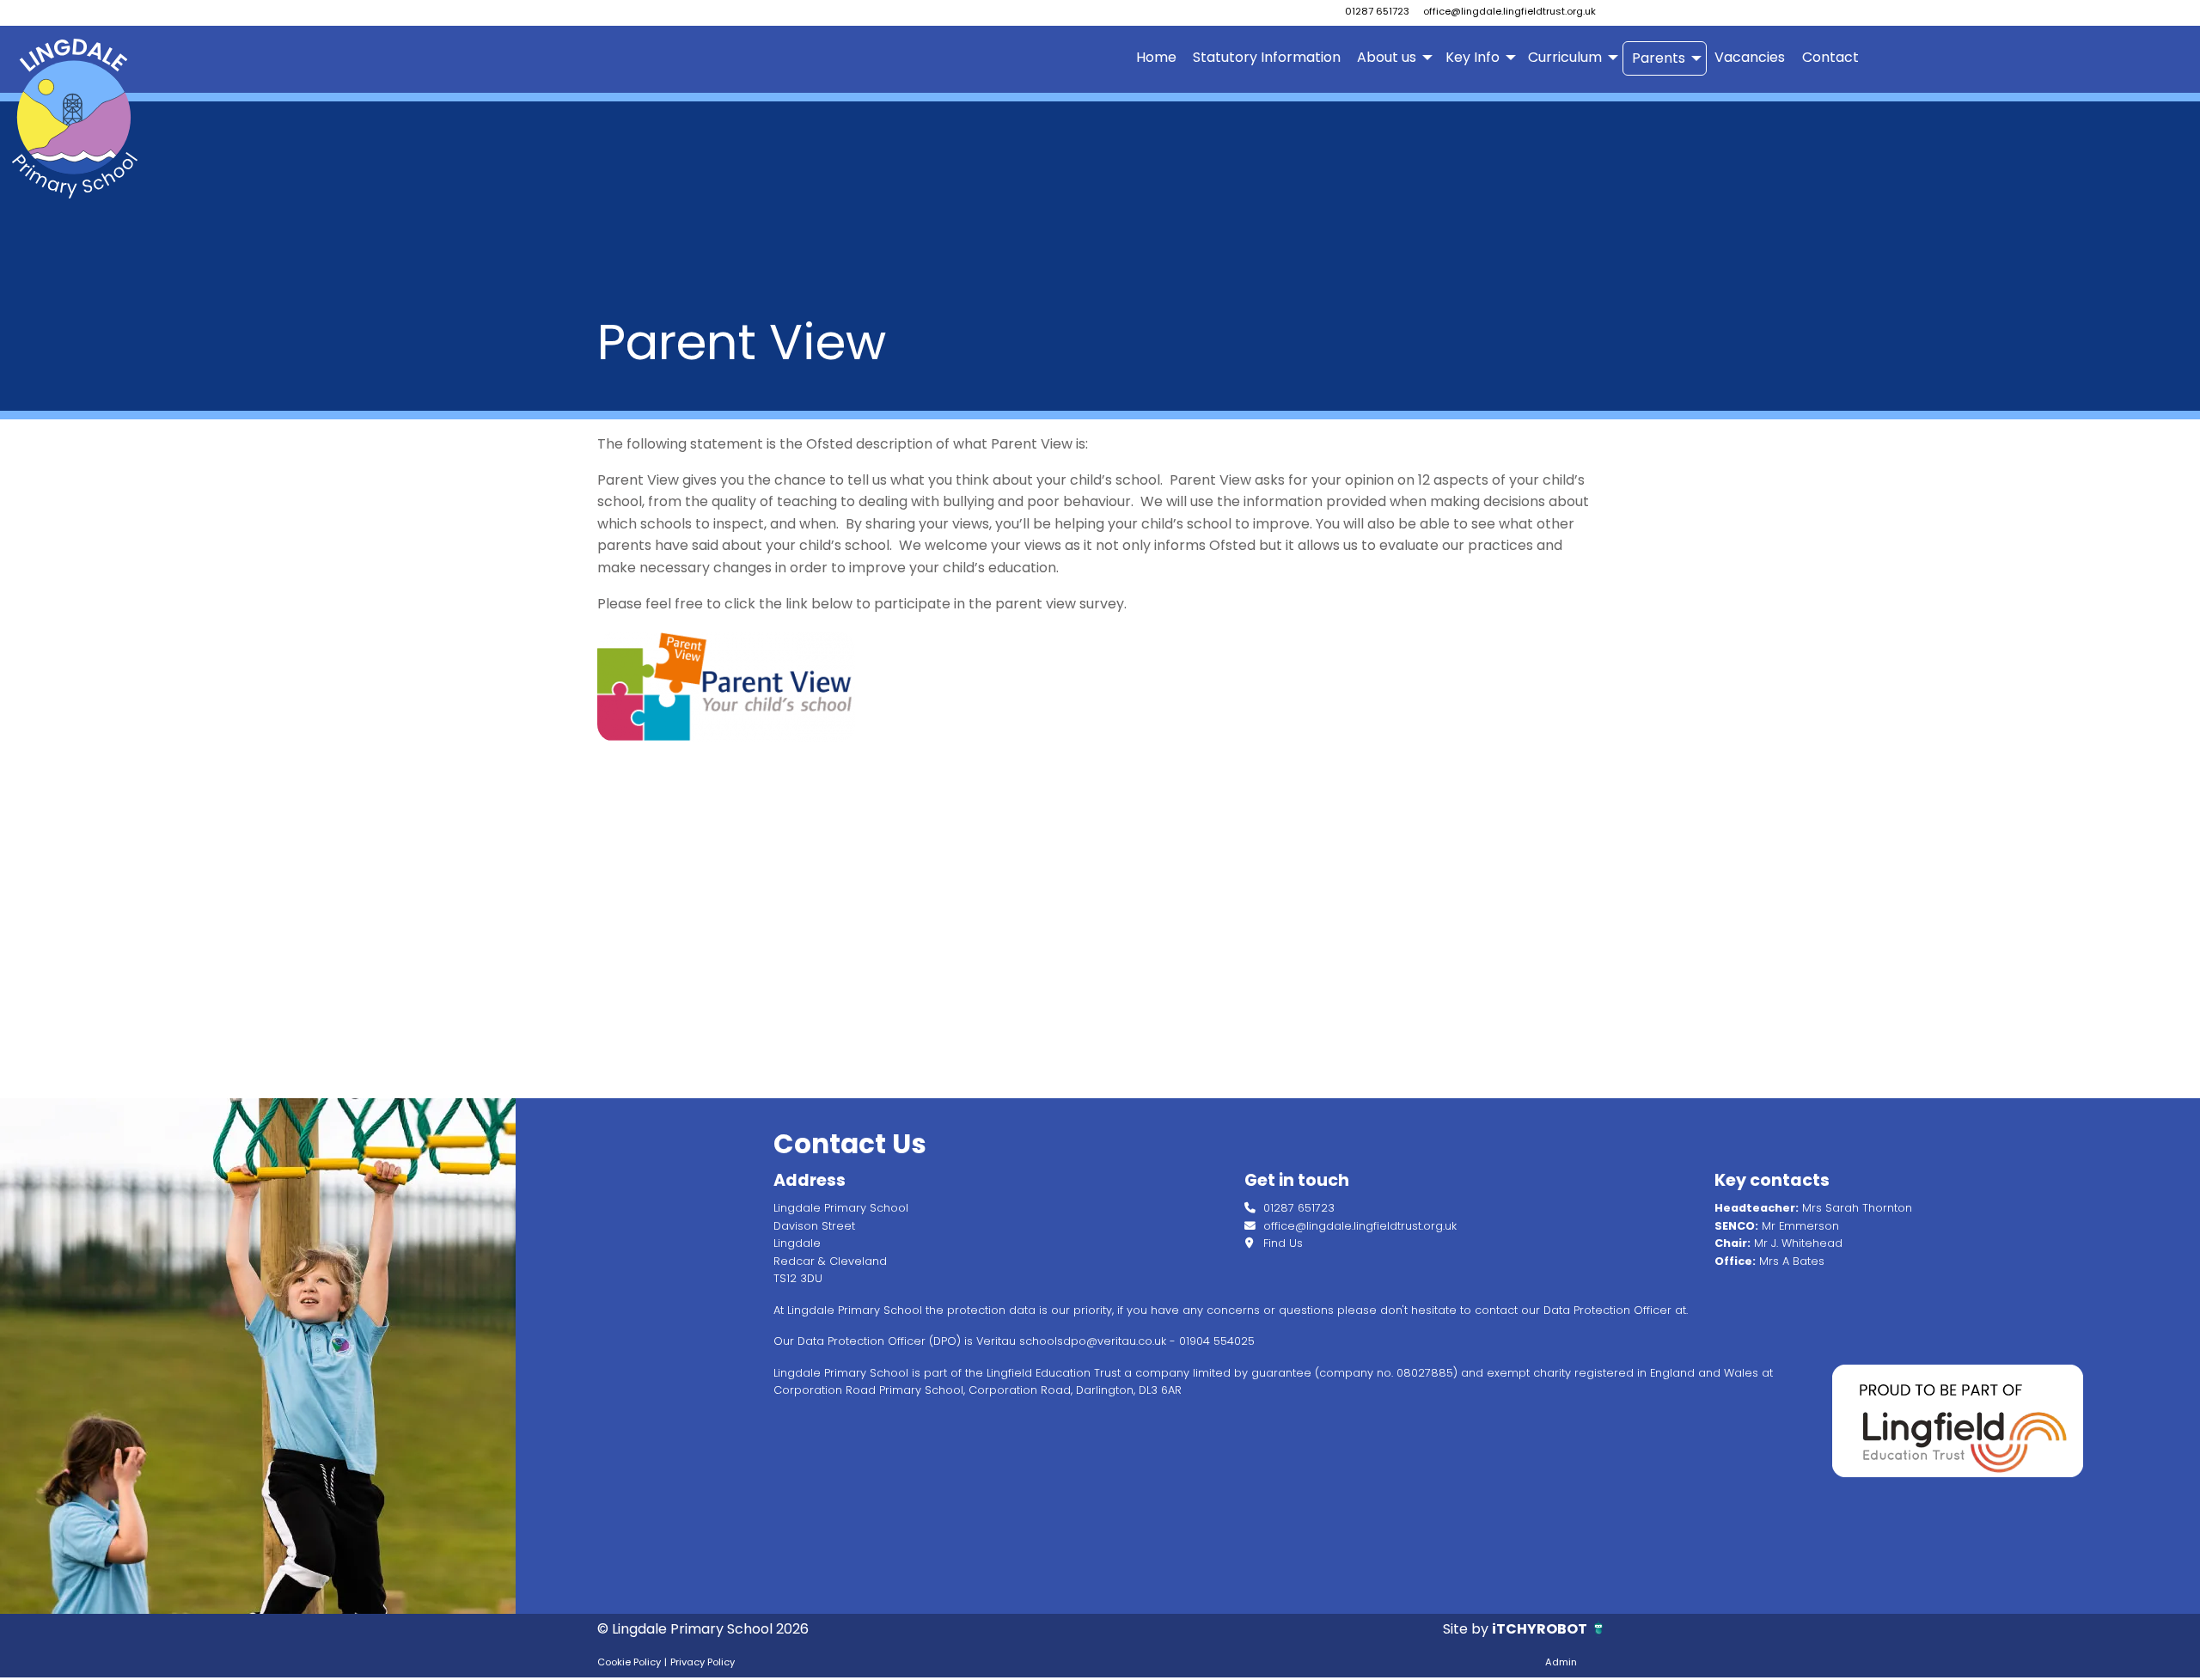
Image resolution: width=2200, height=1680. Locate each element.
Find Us (1281, 1243)
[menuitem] (1156, 58)
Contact (1830, 57)
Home (1156, 57)
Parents (1659, 58)
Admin (1561, 1662)
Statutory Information (1267, 57)
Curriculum (1565, 57)
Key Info (1473, 57)
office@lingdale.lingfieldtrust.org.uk (1509, 11)
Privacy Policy (703, 1662)
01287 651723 (1377, 11)
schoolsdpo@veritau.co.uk (1093, 1341)
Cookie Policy (629, 1662)
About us (1387, 57)
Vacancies (1750, 57)
